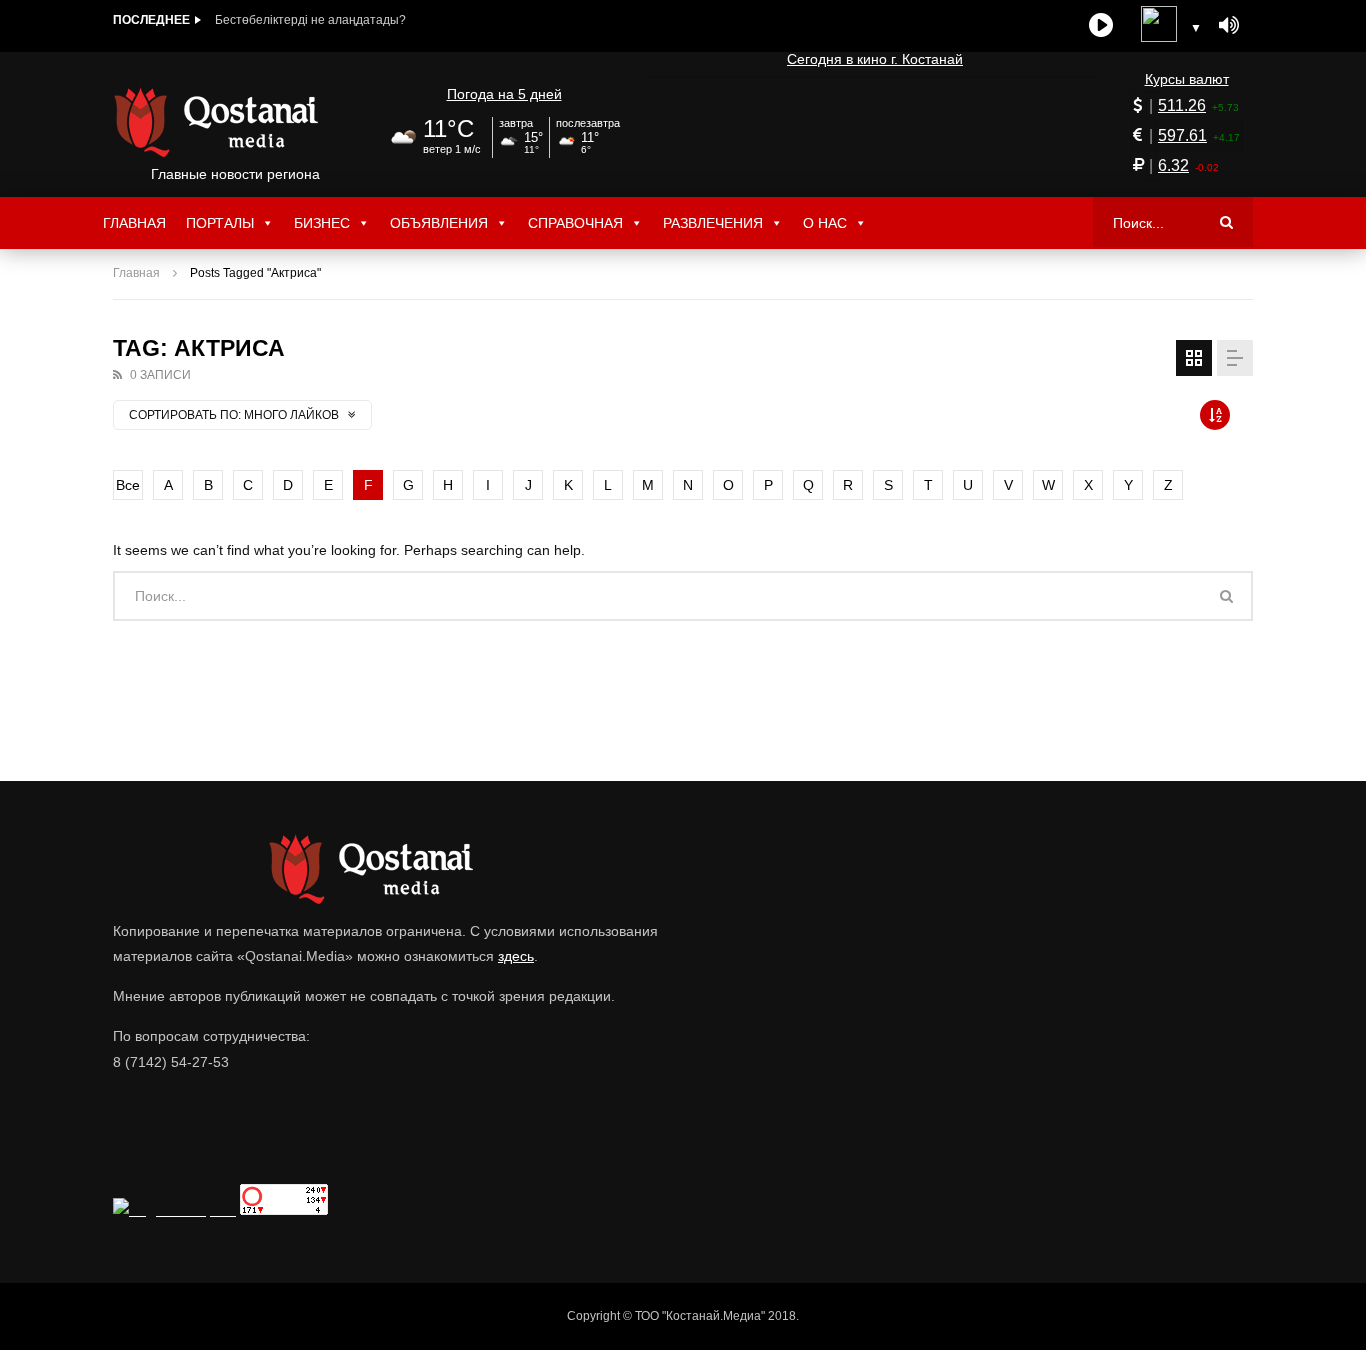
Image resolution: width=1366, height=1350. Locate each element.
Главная (134, 223)
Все (128, 485)
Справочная (575, 223)
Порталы (220, 223)
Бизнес (322, 223)
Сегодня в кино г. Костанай (875, 59)
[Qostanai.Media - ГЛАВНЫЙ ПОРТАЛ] (235, 122)
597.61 (1182, 135)
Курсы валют (1187, 79)
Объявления (439, 223)
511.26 (1182, 105)
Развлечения (713, 223)
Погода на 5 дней (504, 94)
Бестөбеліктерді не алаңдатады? (310, 20)
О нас (825, 223)
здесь (516, 956)
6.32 (1173, 165)
